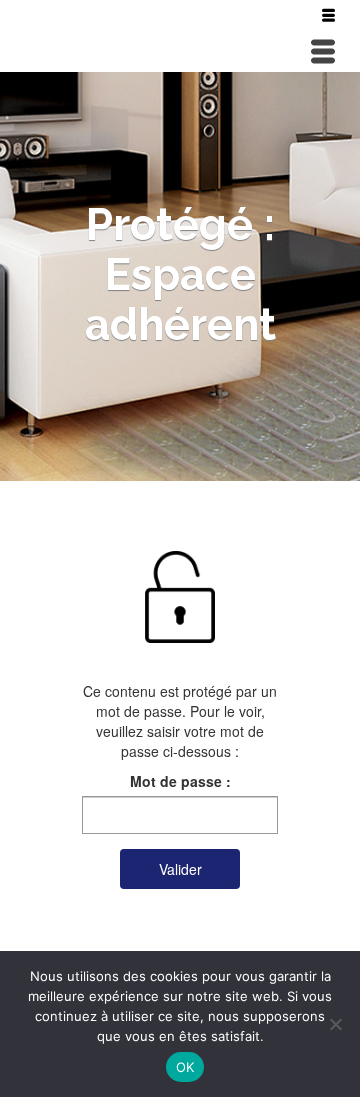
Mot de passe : (180, 781)
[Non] (335, 1024)
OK (185, 1067)
